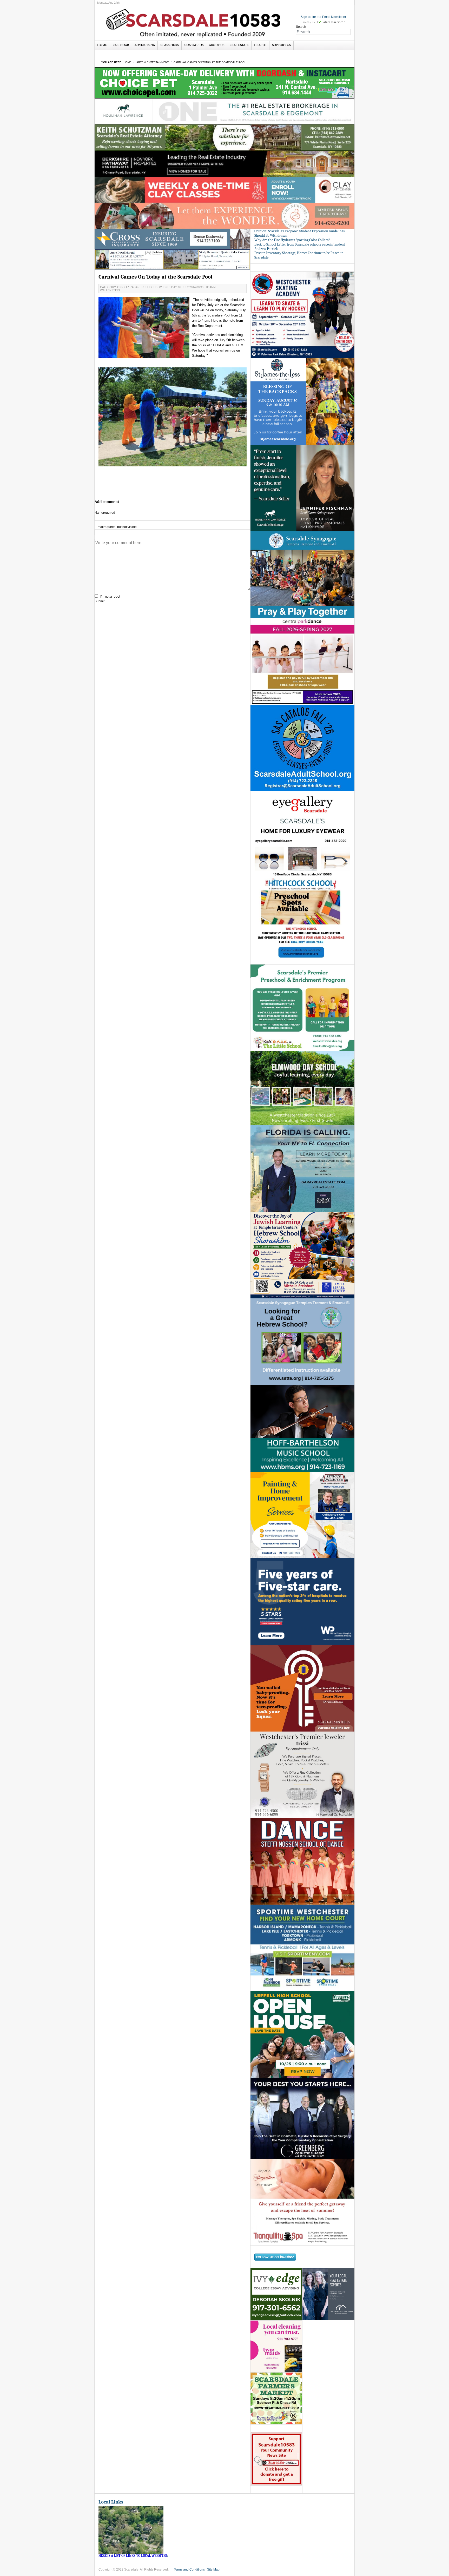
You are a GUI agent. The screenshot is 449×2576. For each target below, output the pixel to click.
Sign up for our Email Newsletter (323, 17)
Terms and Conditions (189, 2570)
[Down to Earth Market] (276, 2398)
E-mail (116, 527)
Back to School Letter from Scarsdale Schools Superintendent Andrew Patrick (300, 247)
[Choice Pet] (224, 83)
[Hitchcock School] (302, 921)
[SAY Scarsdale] (302, 1688)
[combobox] (323, 32)
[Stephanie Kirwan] (328, 2294)
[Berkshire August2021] (224, 163)
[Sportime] (302, 1948)
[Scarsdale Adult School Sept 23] (302, 748)
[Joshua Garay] (302, 1168)
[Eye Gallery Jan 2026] (302, 834)
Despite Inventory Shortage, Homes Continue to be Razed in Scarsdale (299, 255)
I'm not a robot (110, 597)
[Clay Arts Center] (224, 190)
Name (105, 513)
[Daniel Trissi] (302, 1774)
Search (301, 27)
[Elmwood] (302, 1088)
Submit (100, 601)
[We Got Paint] (302, 1515)
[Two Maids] (276, 2346)
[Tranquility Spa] (302, 2202)
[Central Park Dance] (302, 661)
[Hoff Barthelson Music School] (302, 1428)
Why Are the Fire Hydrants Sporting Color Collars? (292, 240)
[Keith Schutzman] (224, 137)
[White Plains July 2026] (302, 1601)
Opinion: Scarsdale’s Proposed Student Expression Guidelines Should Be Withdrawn (299, 233)
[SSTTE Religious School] (302, 1342)
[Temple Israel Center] (302, 1255)
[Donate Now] (276, 2459)
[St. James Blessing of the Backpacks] (302, 401)
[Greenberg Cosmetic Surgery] (302, 2118)
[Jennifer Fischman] (302, 488)
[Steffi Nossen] (302, 1861)
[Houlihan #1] (224, 111)
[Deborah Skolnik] (276, 2294)
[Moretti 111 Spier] (173, 259)
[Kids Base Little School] (302, 1008)
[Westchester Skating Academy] (302, 315)
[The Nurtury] (224, 216)
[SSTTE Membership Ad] (302, 574)
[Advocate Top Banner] (173, 239)
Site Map (213, 2570)
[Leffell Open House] (302, 2034)
